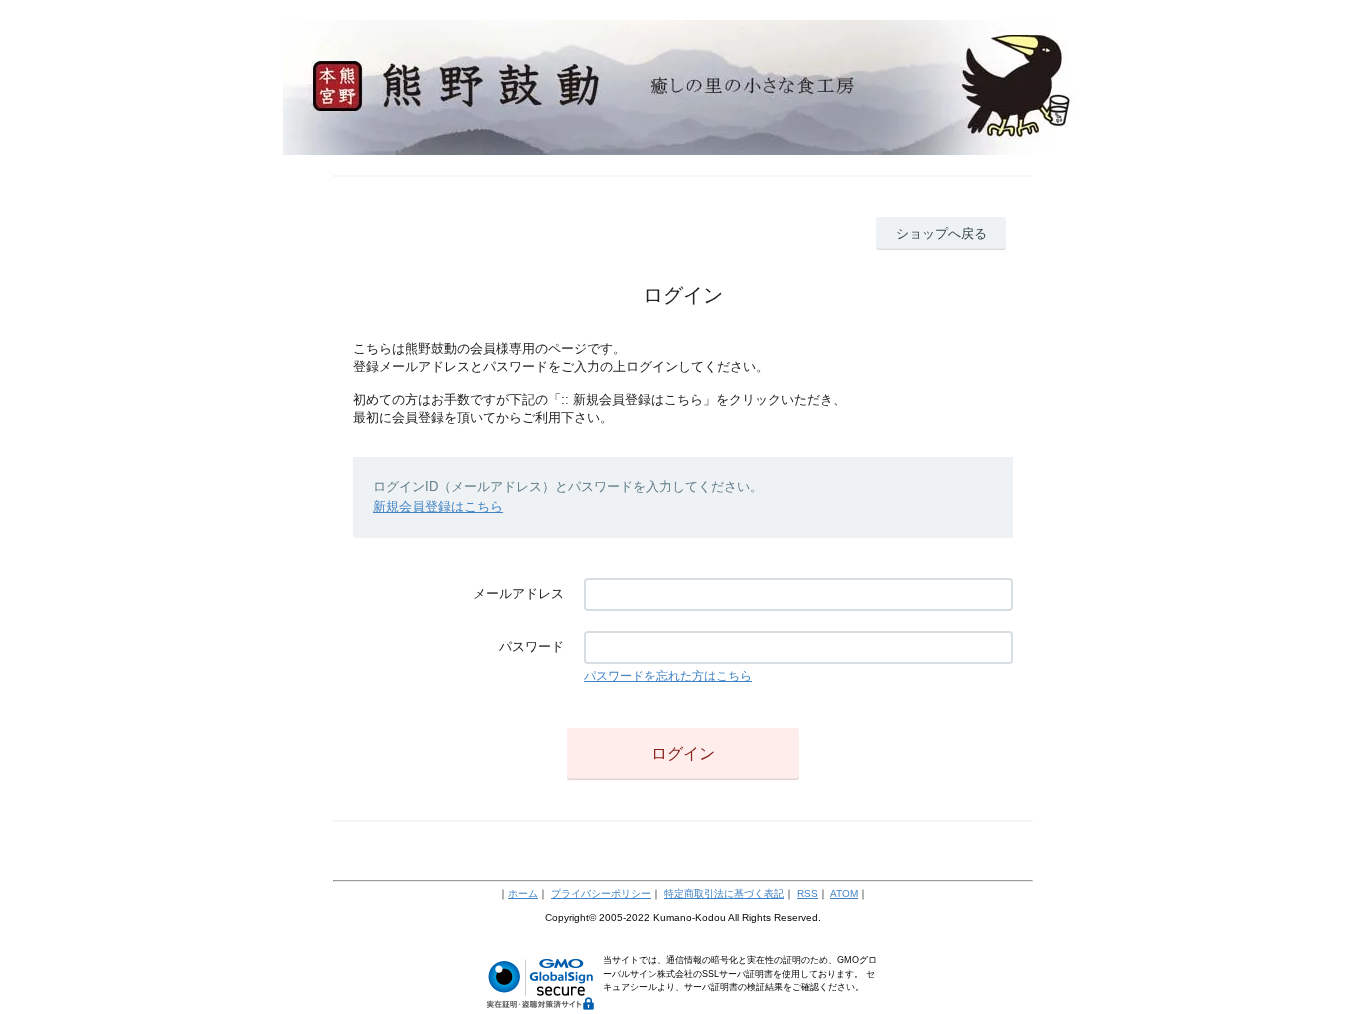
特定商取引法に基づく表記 (724, 893)
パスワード (531, 646)
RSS (807, 893)
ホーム (523, 893)
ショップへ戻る (941, 233)
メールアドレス (518, 593)
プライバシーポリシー (601, 893)
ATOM (844, 893)
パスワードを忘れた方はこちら (668, 676)
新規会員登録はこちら (438, 506)
